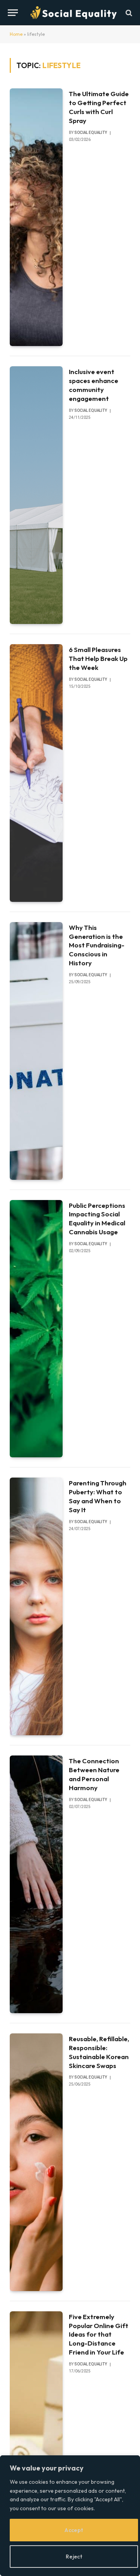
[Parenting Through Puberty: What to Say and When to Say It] (36, 1606)
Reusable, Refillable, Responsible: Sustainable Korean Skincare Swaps (99, 2052)
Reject (74, 2557)
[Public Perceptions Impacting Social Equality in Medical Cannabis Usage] (36, 1329)
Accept (74, 2530)
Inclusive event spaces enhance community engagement (94, 385)
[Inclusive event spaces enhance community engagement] (36, 495)
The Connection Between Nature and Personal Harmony (94, 1774)
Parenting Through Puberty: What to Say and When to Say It (98, 1496)
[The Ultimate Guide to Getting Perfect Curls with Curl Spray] (36, 217)
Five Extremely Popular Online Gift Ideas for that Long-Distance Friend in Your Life (99, 2334)
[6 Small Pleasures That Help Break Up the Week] (36, 773)
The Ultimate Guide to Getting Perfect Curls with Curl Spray (99, 107)
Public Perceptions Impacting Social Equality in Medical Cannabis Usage (97, 1219)
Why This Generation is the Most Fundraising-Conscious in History (97, 945)
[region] (70, 2516)
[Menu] (13, 13)
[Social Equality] (74, 13)
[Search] (128, 13)
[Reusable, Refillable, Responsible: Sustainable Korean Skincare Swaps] (36, 2162)
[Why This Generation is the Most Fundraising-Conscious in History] (36, 1051)
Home (16, 34)
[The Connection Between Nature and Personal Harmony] (36, 1884)
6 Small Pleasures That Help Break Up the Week (98, 658)
